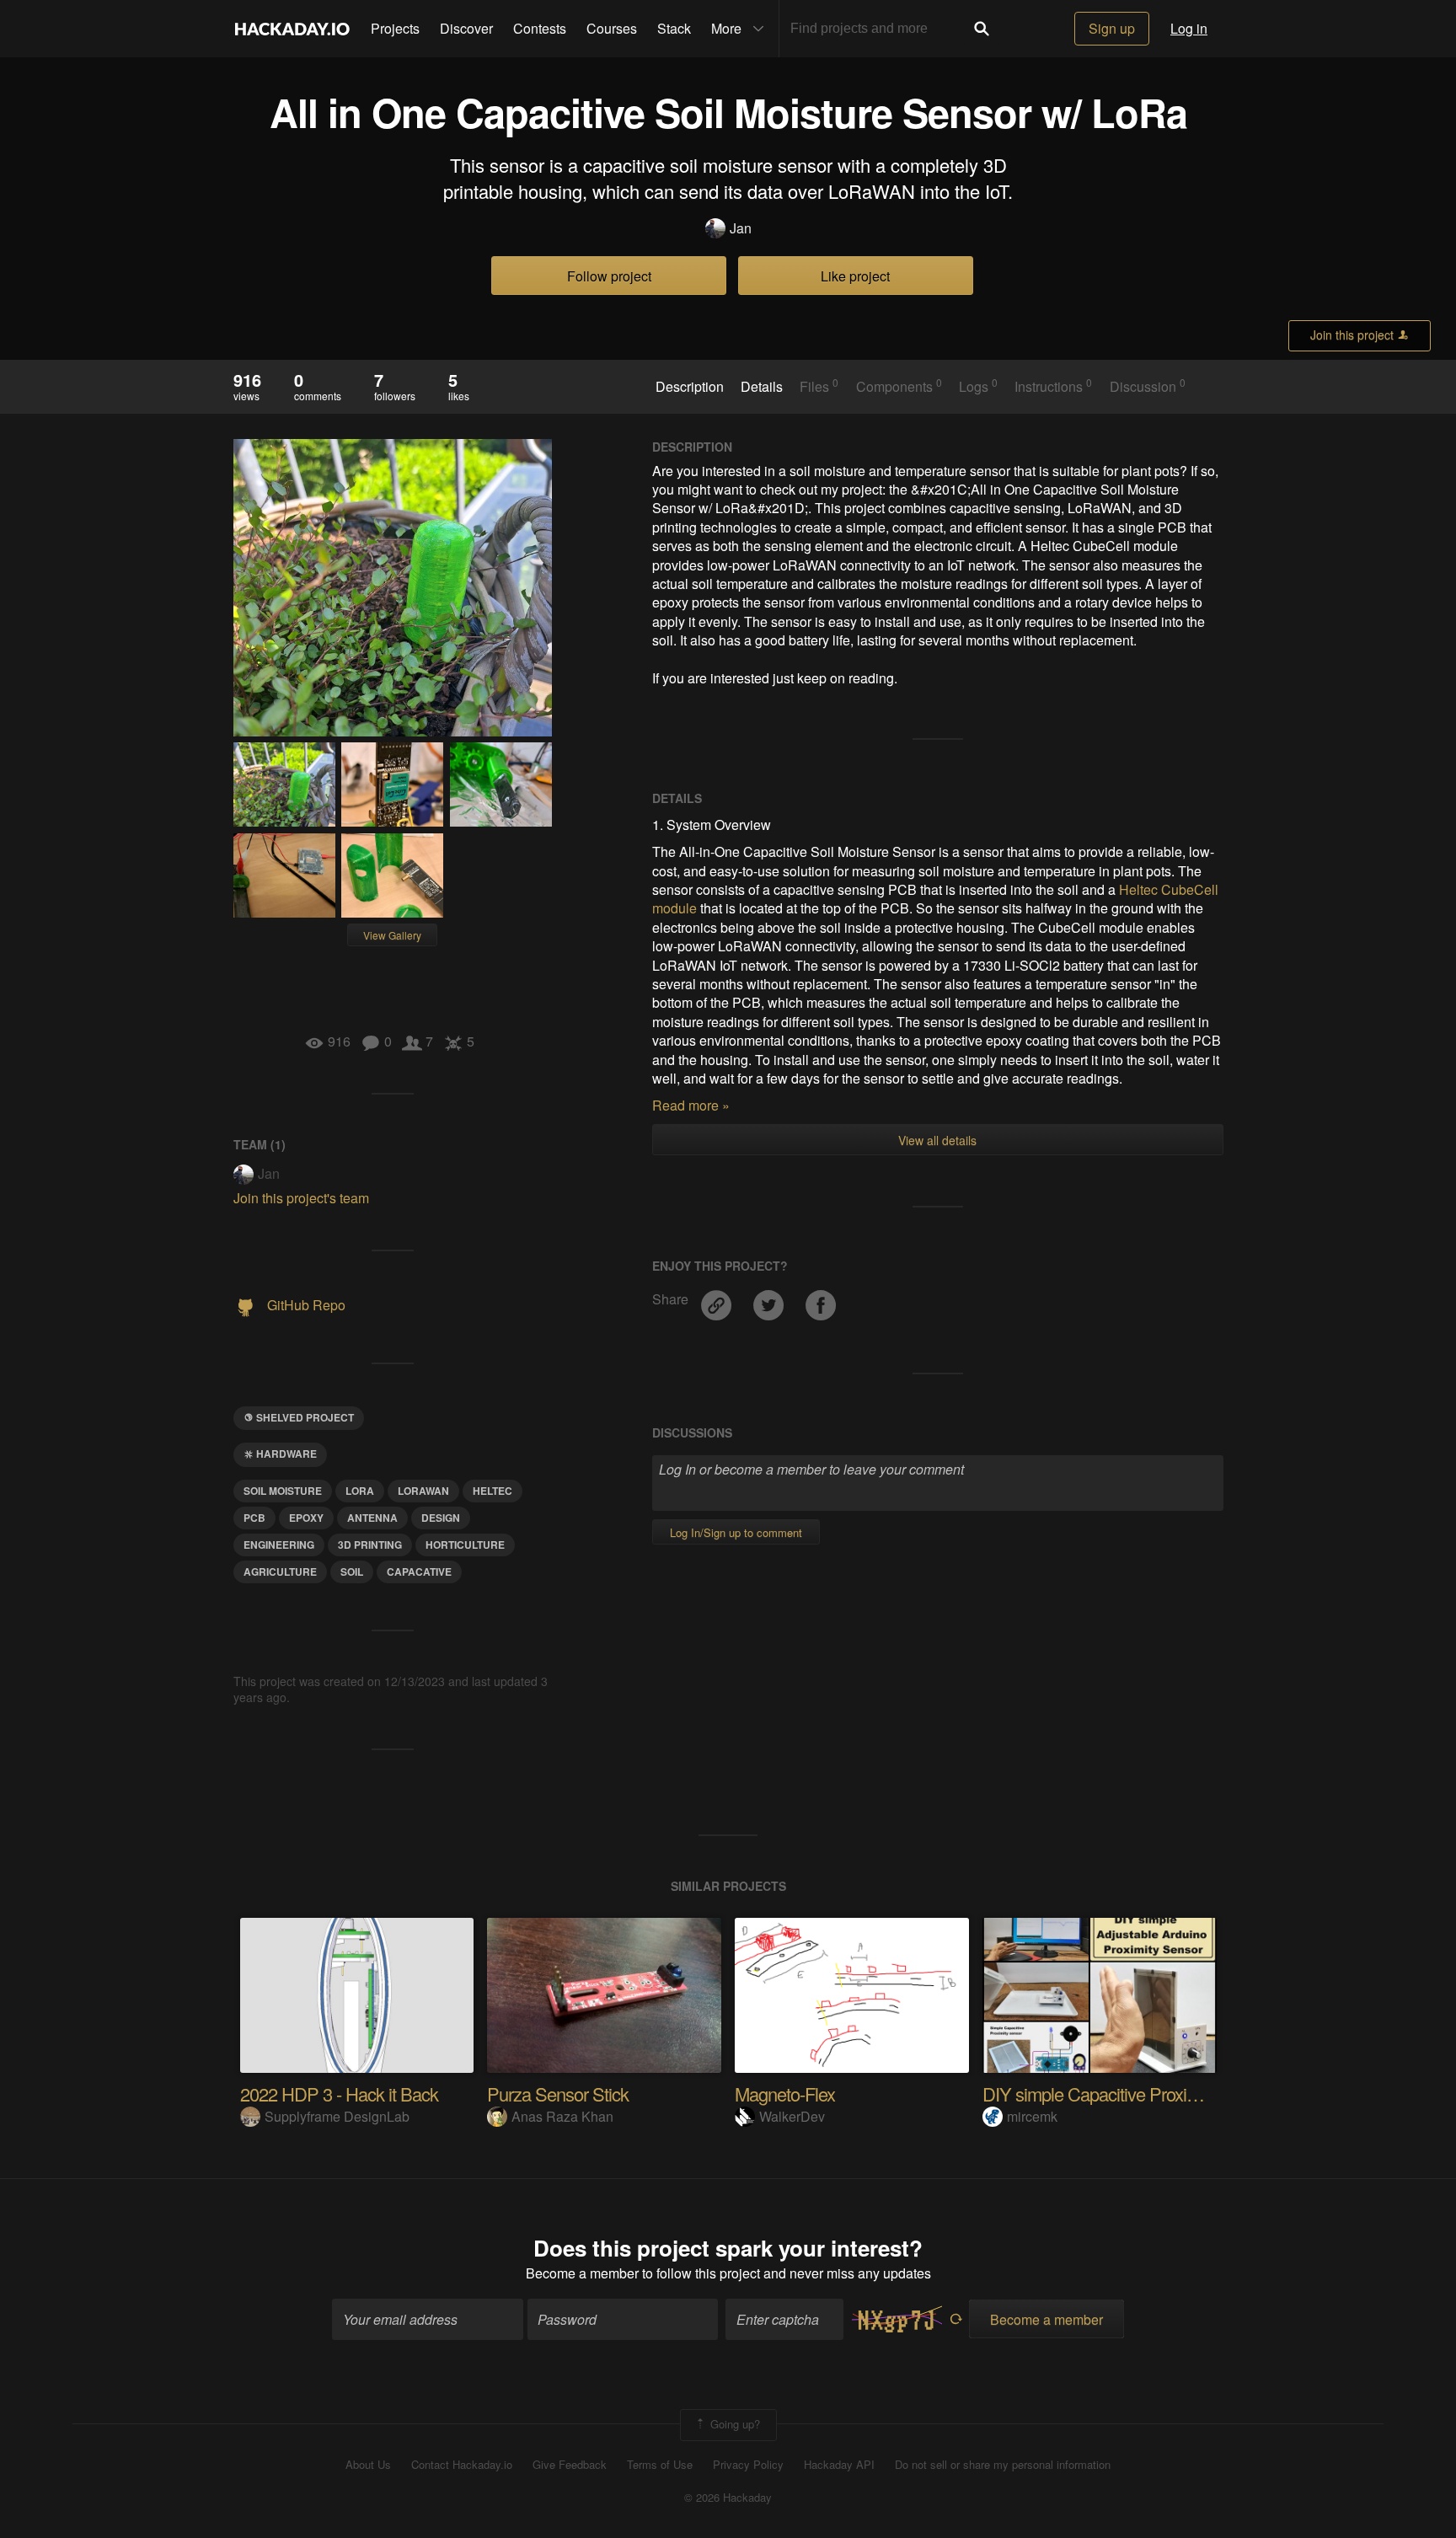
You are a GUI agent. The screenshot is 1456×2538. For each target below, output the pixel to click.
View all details (937, 1140)
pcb (254, 1518)
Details (762, 387)
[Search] (982, 29)
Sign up (1112, 28)
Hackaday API (839, 2465)
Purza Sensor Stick (558, 2094)
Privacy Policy (748, 2465)
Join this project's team (301, 1198)
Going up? (733, 2423)
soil (352, 1572)
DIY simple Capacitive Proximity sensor (1127, 2094)
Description (690, 387)
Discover (466, 28)
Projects (395, 28)
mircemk (1032, 2116)
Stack (674, 28)
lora (360, 1491)
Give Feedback (570, 2465)
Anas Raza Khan (562, 2116)
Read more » (691, 1105)
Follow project (609, 276)
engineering (279, 1545)
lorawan (423, 1491)
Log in (1189, 28)
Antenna (372, 1518)
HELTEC (492, 1491)
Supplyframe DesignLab (337, 2116)
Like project (855, 276)
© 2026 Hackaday (728, 2498)
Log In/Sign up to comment (736, 1532)
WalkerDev (792, 2116)
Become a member (582, 2273)
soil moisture (283, 1491)
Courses (612, 28)
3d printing (370, 1545)
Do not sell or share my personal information (1003, 2465)
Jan (741, 228)
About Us (368, 2465)
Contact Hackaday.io (462, 2465)
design (441, 1518)
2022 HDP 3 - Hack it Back (339, 2094)
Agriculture (280, 1572)
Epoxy (306, 1518)
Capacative (419, 1572)
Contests (540, 28)
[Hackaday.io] (292, 29)
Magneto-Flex (785, 2094)
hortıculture (465, 1545)
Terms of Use (660, 2465)
